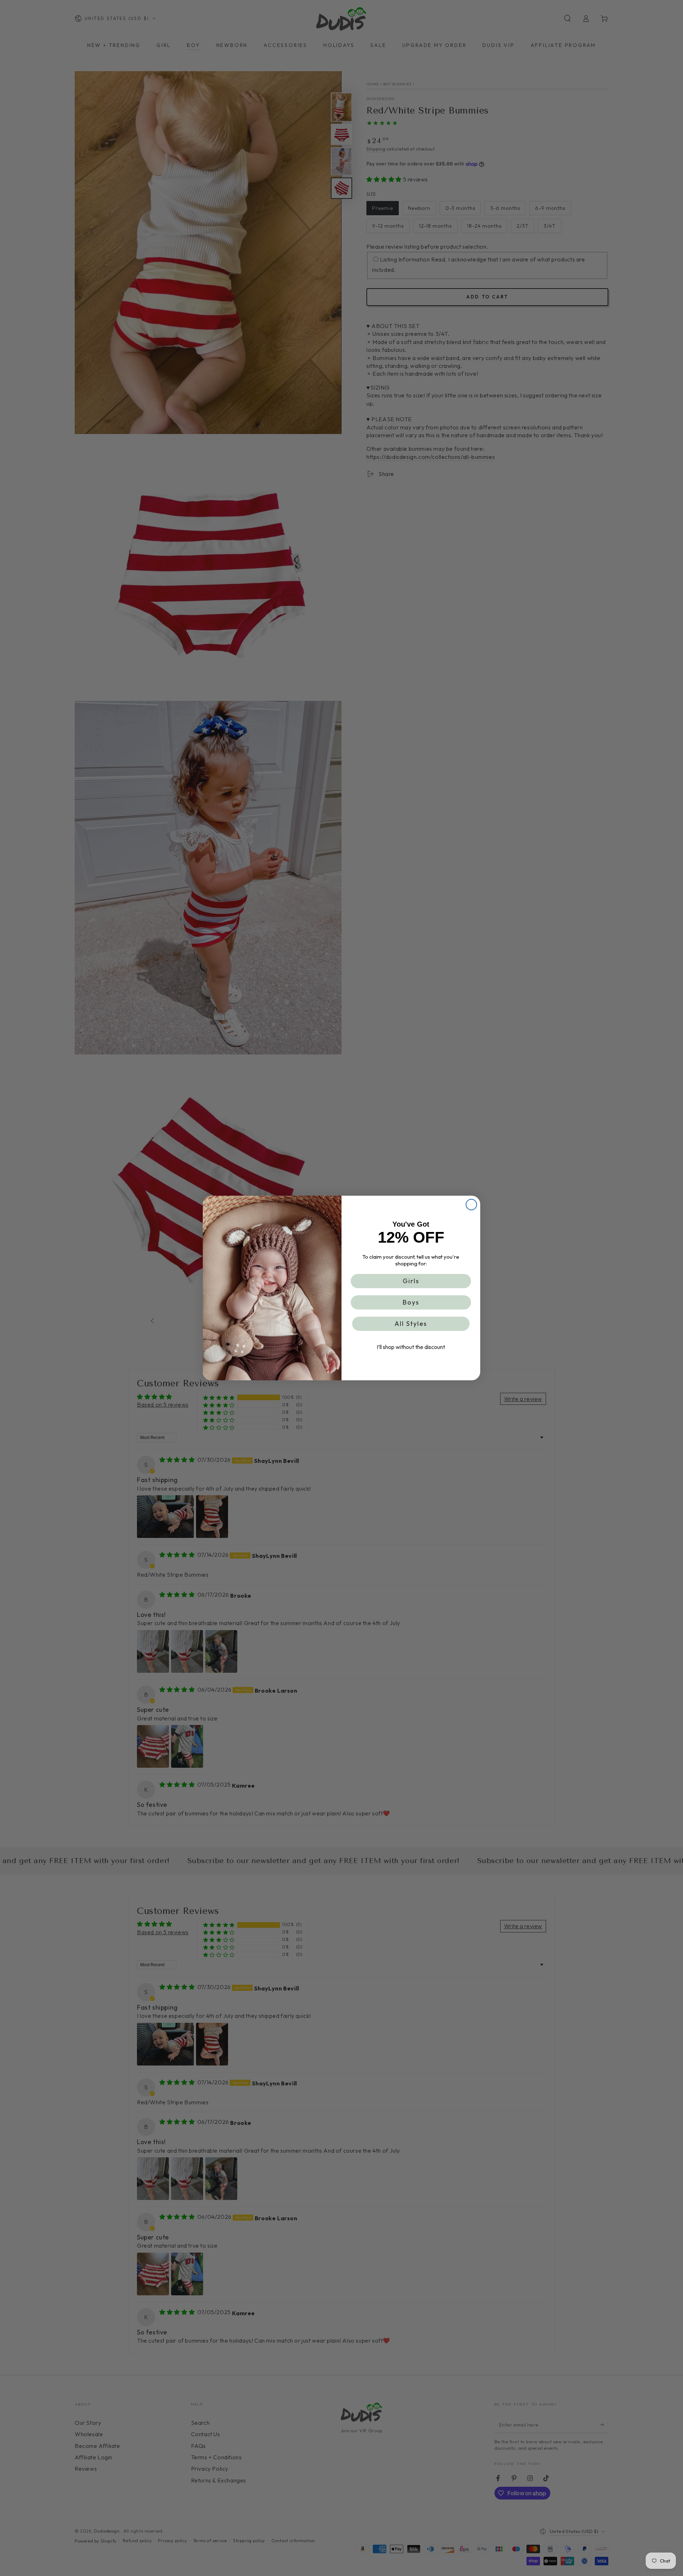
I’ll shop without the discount (411, 1347)
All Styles (411, 1324)
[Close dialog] (471, 1205)
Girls (411, 1281)
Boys (411, 1302)
